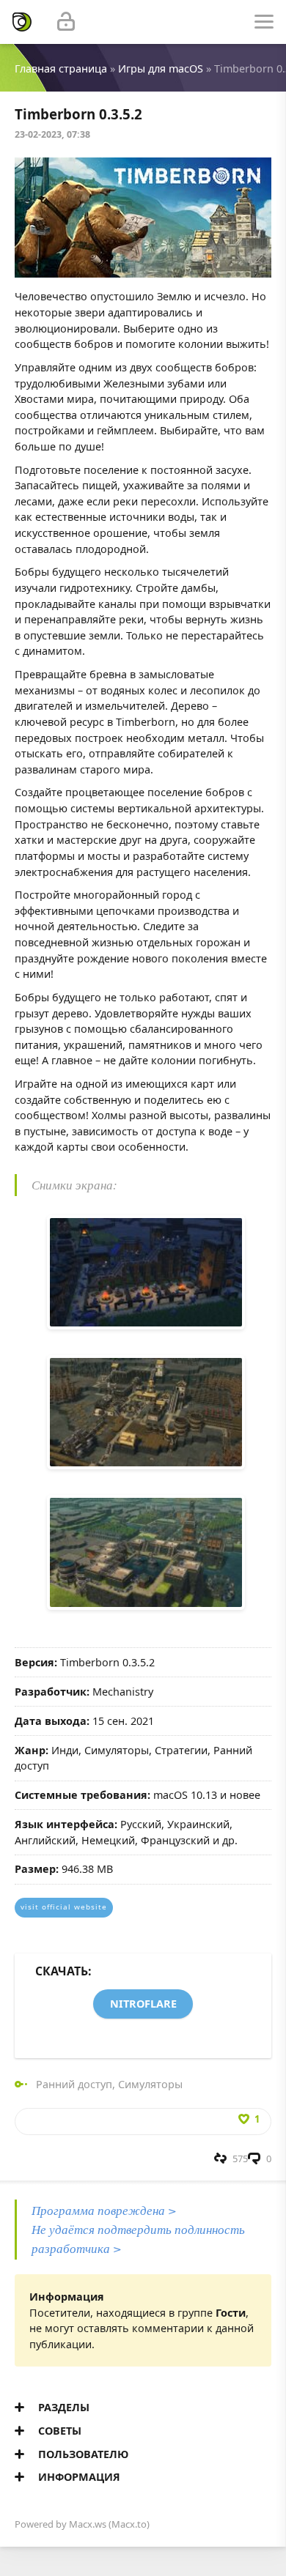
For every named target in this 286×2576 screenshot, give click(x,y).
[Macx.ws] (22, 22)
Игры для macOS (161, 68)
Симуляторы (150, 2084)
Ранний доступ (74, 2084)
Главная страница (61, 68)
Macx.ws (88, 2524)
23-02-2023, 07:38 (52, 134)
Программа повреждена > (104, 2210)
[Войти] (66, 22)
